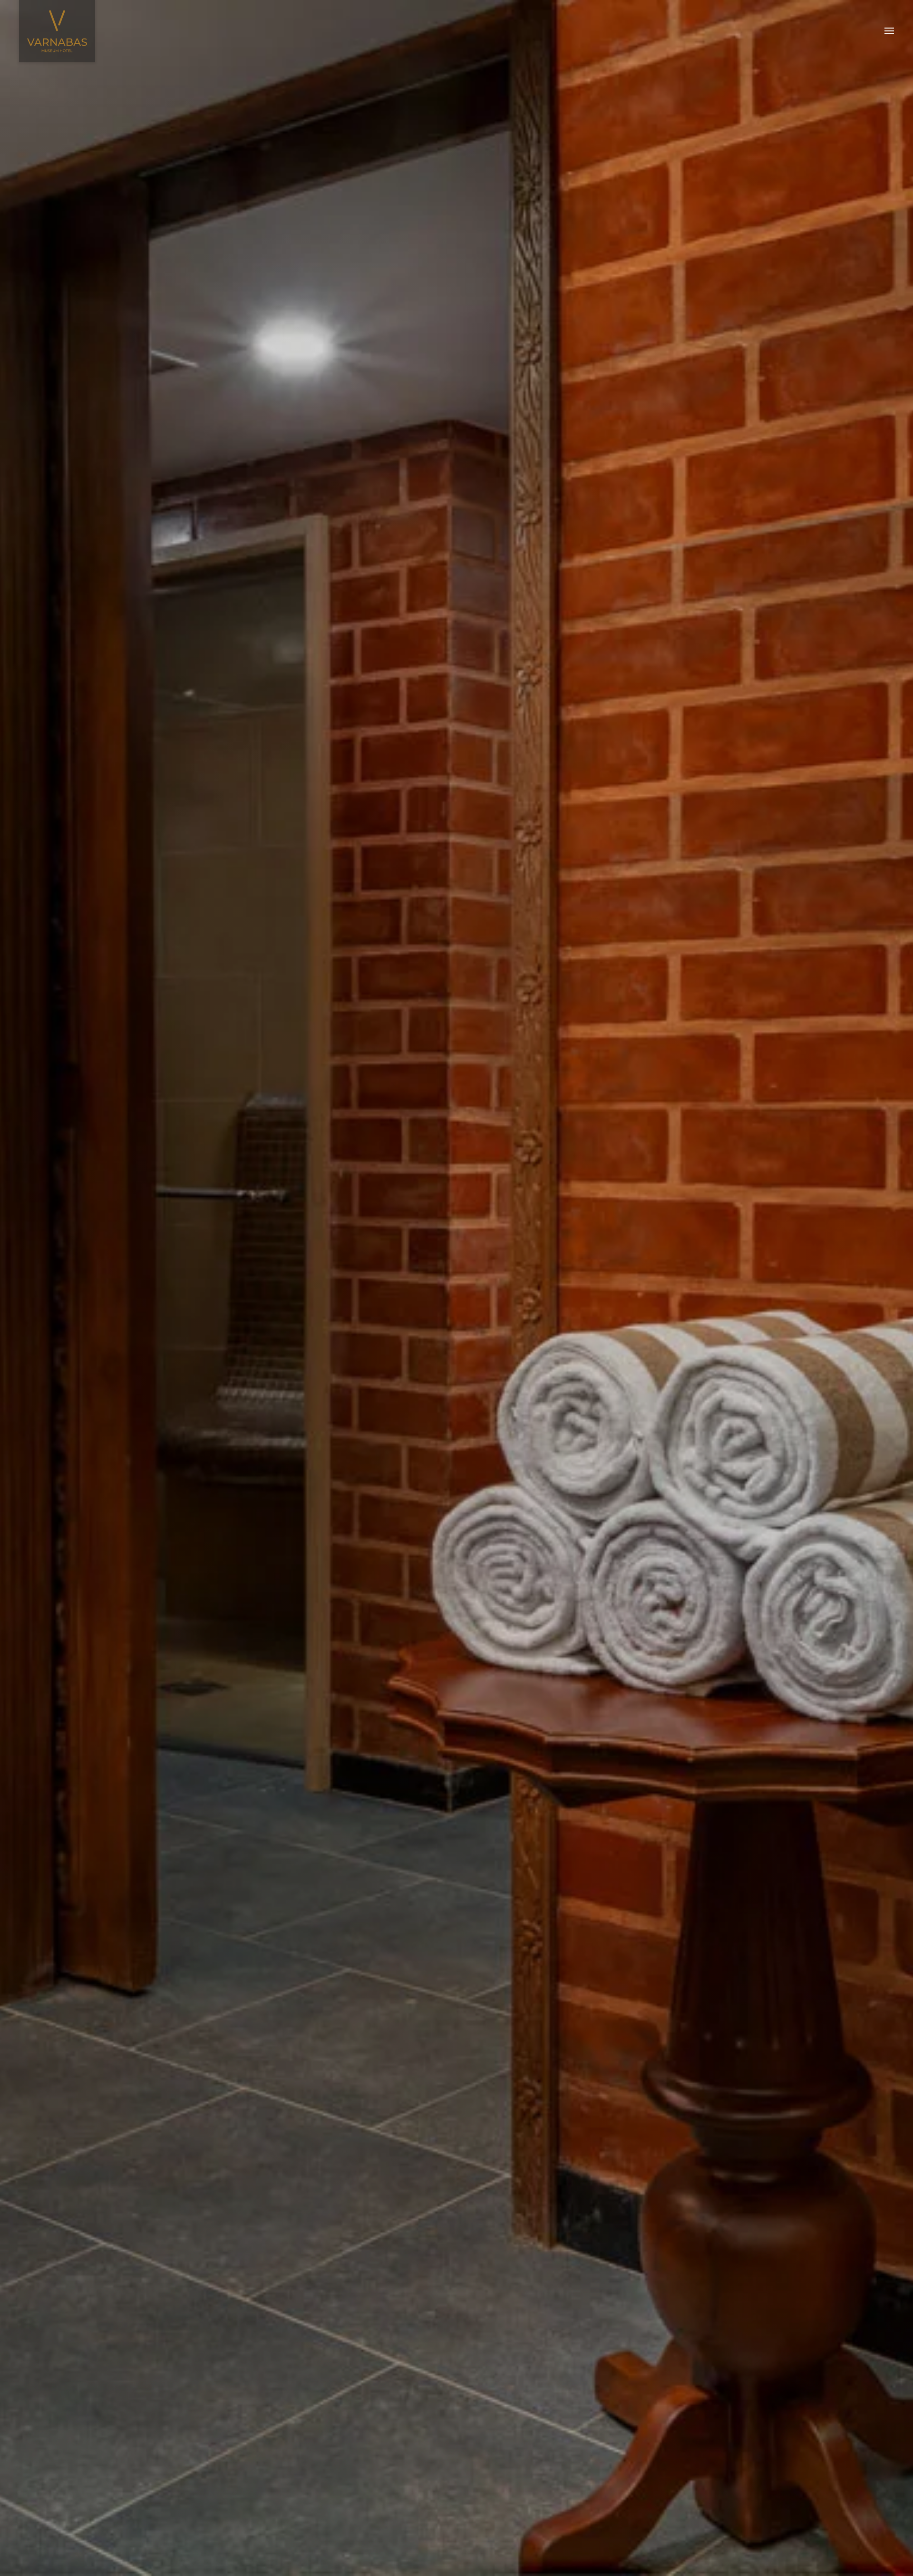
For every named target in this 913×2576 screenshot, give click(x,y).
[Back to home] (57, 31)
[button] (889, 31)
